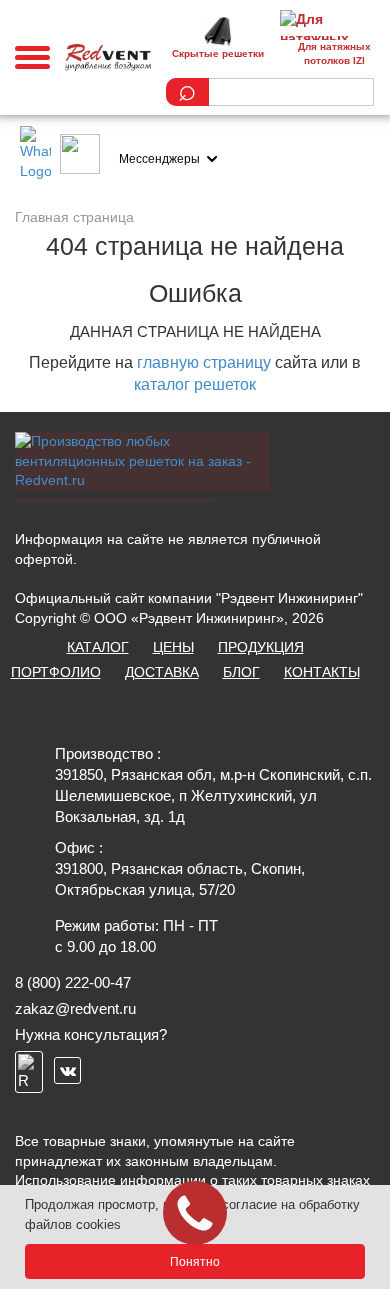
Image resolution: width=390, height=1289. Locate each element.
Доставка (162, 672)
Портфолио (56, 672)
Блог (241, 672)
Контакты (322, 672)
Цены (173, 647)
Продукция (261, 647)
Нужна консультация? (91, 1034)
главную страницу (204, 362)
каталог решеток (195, 384)
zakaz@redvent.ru (75, 1008)
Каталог (98, 647)
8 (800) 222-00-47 (73, 982)
